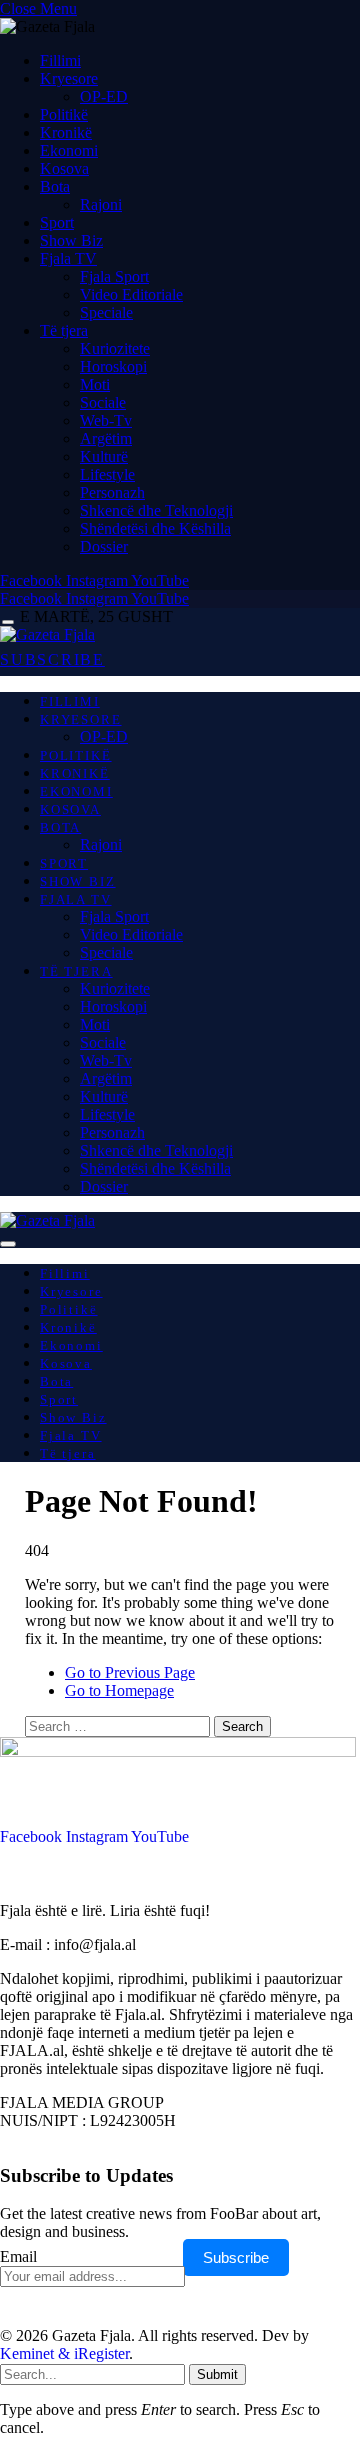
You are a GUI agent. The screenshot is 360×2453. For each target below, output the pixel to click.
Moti (95, 384)
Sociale (103, 402)
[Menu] (8, 622)
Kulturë (104, 456)
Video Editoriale (131, 294)
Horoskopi (113, 366)
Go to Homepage (119, 1690)
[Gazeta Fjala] (47, 634)
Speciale (106, 312)
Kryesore (69, 78)
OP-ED (104, 96)
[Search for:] (119, 1725)
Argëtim (106, 438)
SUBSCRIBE (52, 659)
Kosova (64, 168)
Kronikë (66, 132)
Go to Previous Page (130, 1672)
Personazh (112, 492)
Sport (57, 222)
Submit (217, 2374)
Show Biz (71, 240)
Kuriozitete (115, 348)
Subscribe (236, 2257)
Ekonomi (69, 150)
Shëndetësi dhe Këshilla (155, 528)
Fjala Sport (114, 276)
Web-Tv (106, 420)
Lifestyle (107, 474)
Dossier (104, 546)
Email (18, 2256)
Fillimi (60, 60)
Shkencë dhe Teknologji (156, 510)
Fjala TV (68, 258)
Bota (55, 186)
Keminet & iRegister (64, 2353)
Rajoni (101, 204)
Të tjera (64, 330)
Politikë (64, 114)
